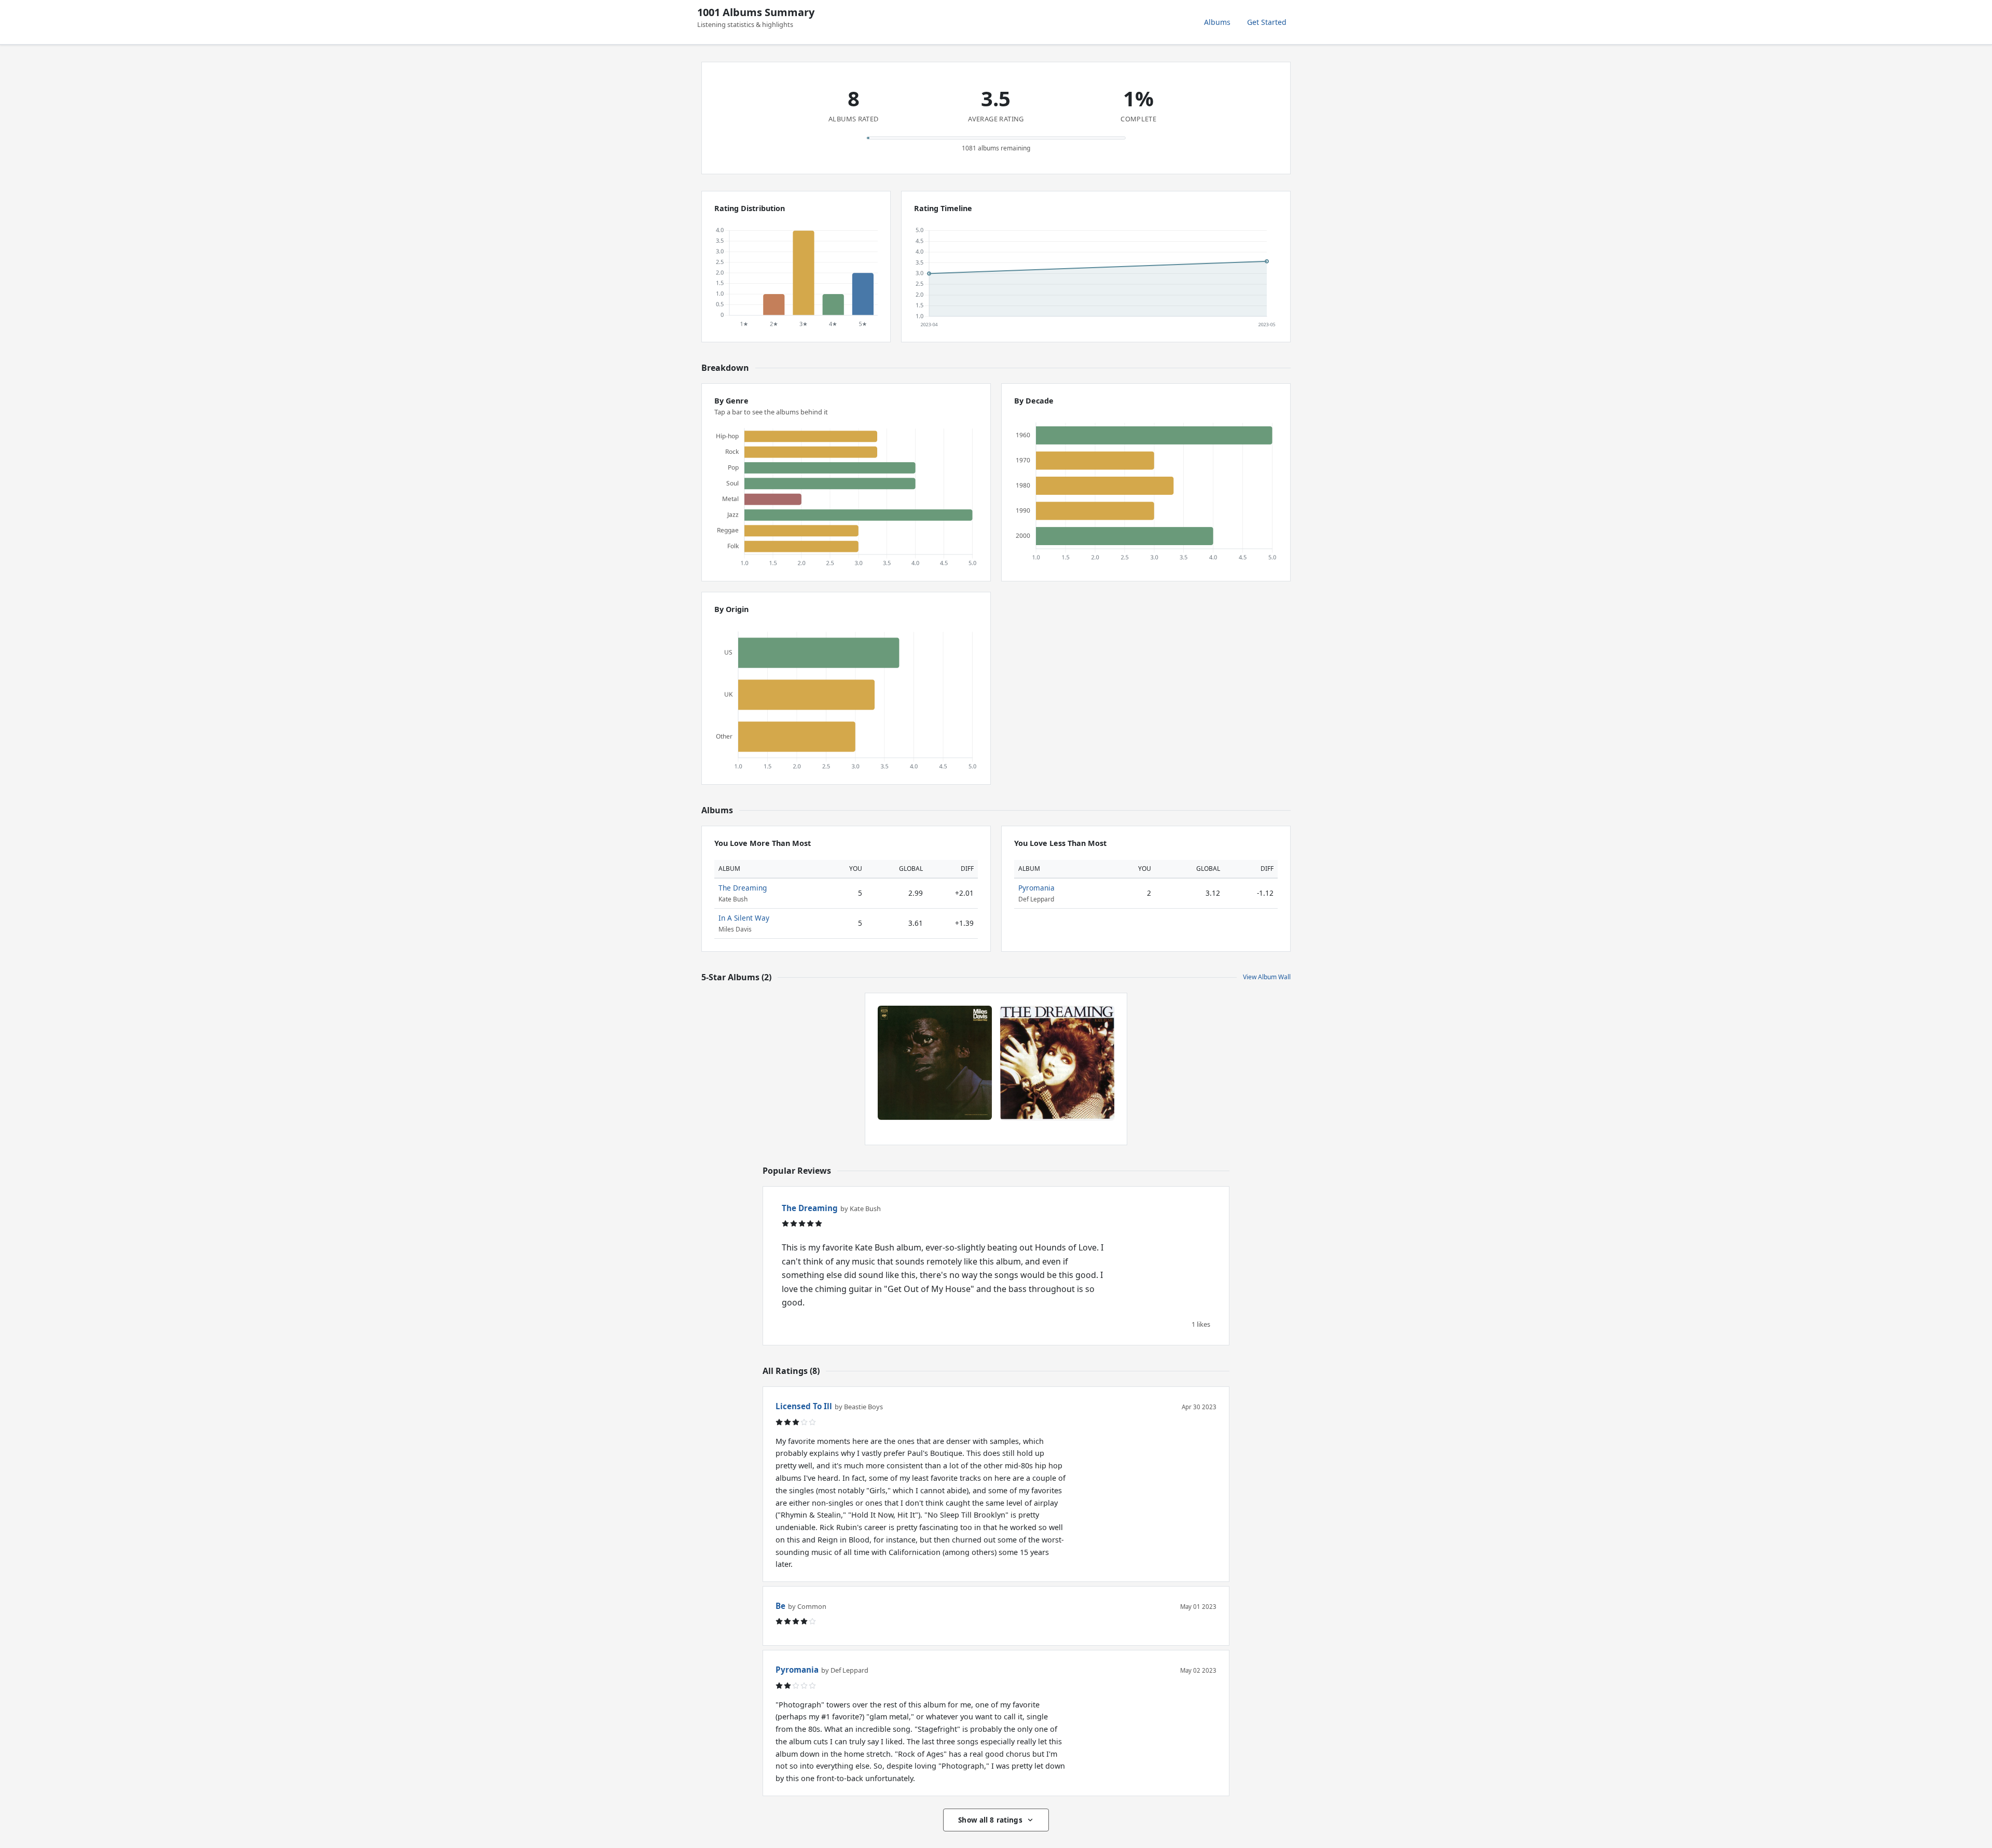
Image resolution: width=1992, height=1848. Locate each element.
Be (780, 1606)
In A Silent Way (744, 918)
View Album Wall (1267, 977)
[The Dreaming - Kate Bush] (1057, 1063)
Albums (1217, 22)
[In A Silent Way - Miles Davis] (935, 1063)
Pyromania (1036, 888)
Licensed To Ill (804, 1406)
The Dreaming (743, 888)
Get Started (1267, 22)
